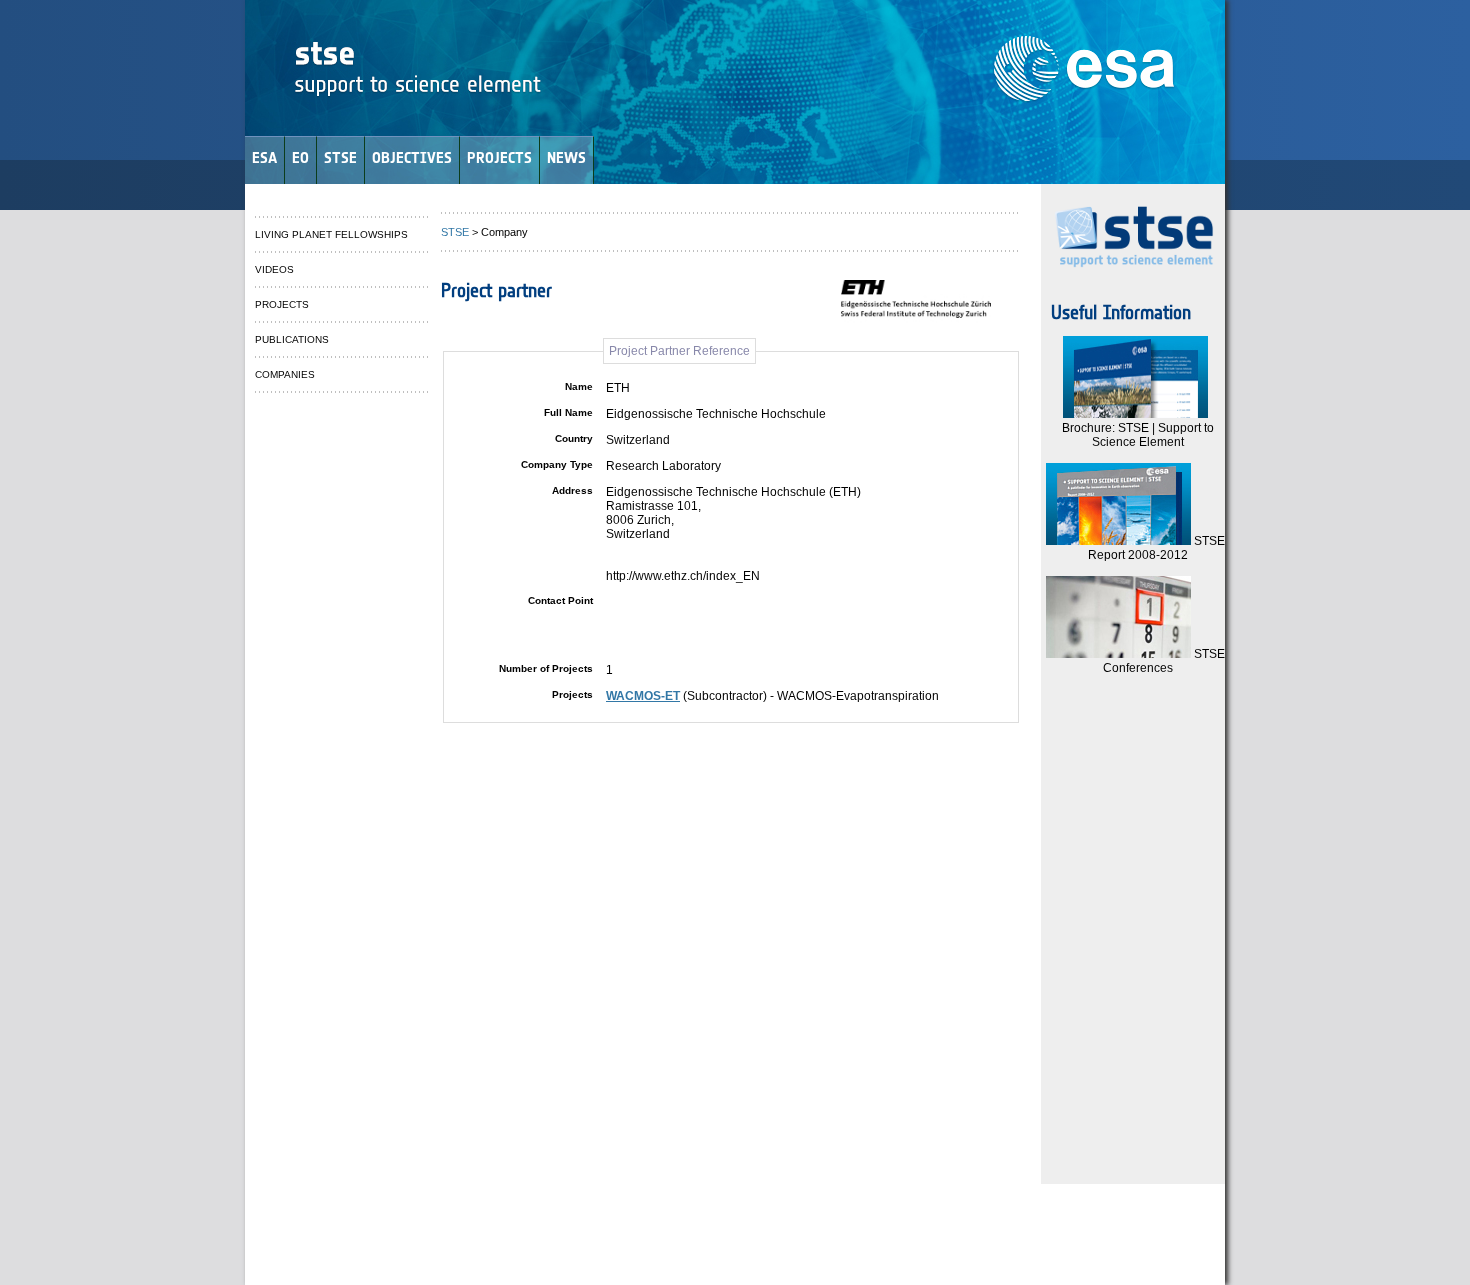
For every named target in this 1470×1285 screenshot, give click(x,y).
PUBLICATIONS (292, 339)
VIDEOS (274, 269)
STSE (340, 157)
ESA (264, 157)
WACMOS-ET (643, 696)
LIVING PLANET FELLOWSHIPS (331, 234)
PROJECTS (499, 157)
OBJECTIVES (412, 157)
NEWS (566, 157)
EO (300, 157)
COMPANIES (285, 374)
